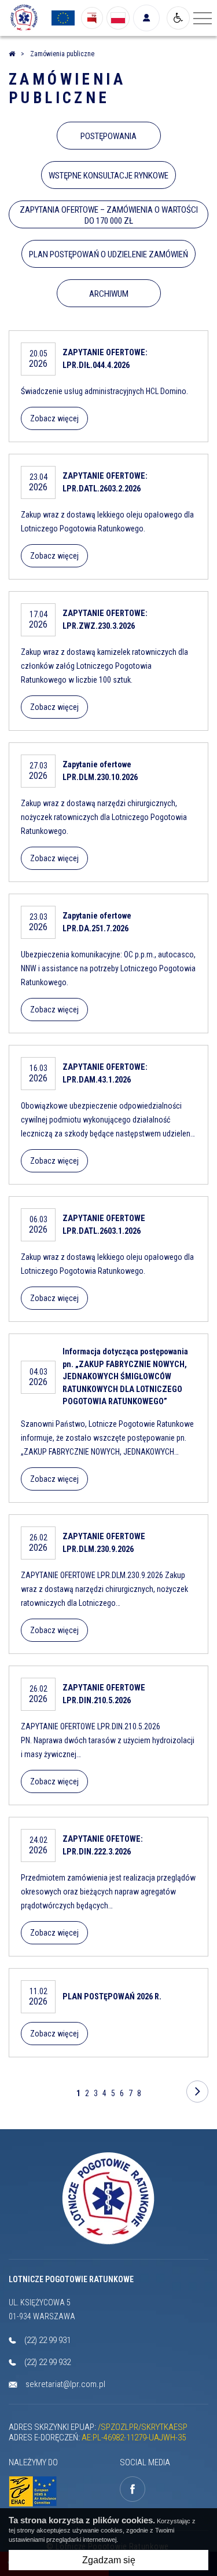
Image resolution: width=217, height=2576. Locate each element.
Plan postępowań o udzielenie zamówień (108, 254)
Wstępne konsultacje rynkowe (108, 176)
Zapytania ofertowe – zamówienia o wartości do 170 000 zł (109, 215)
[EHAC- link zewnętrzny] (35, 2492)
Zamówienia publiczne (67, 89)
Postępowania (108, 136)
